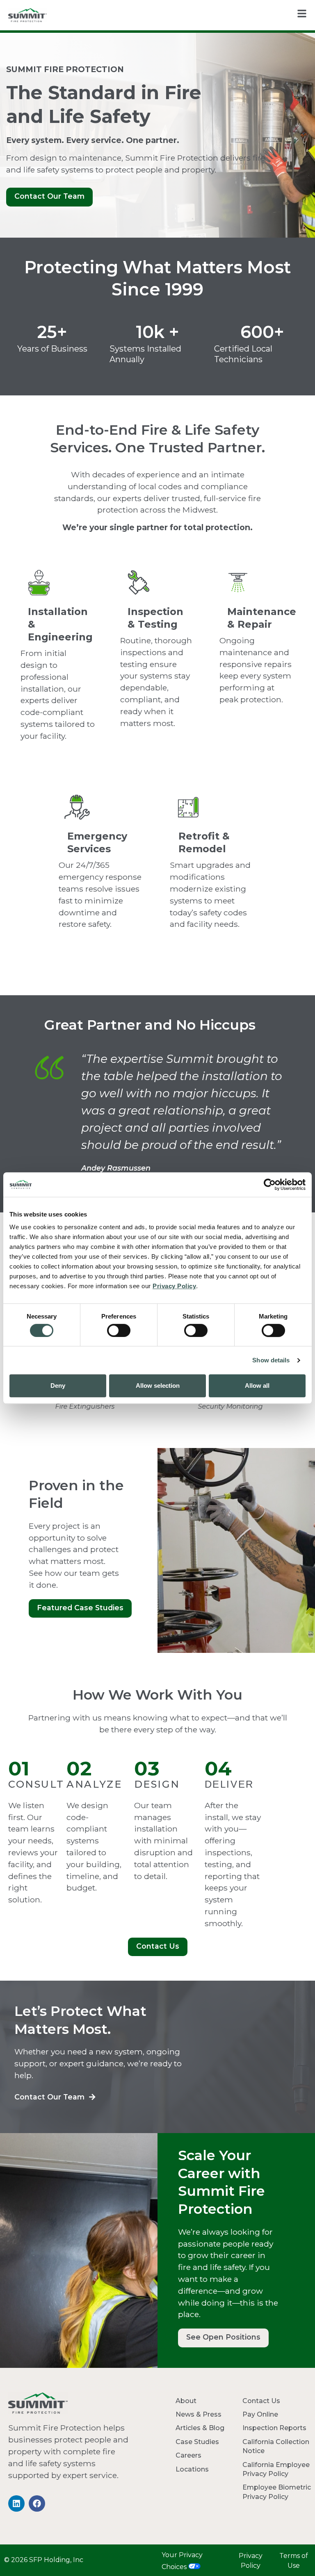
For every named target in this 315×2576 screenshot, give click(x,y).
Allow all (257, 1386)
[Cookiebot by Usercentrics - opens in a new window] (270, 1185)
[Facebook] (37, 2503)
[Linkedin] (16, 2503)
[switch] (119, 1330)
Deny (58, 1386)
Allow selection (158, 1386)
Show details (271, 1360)
